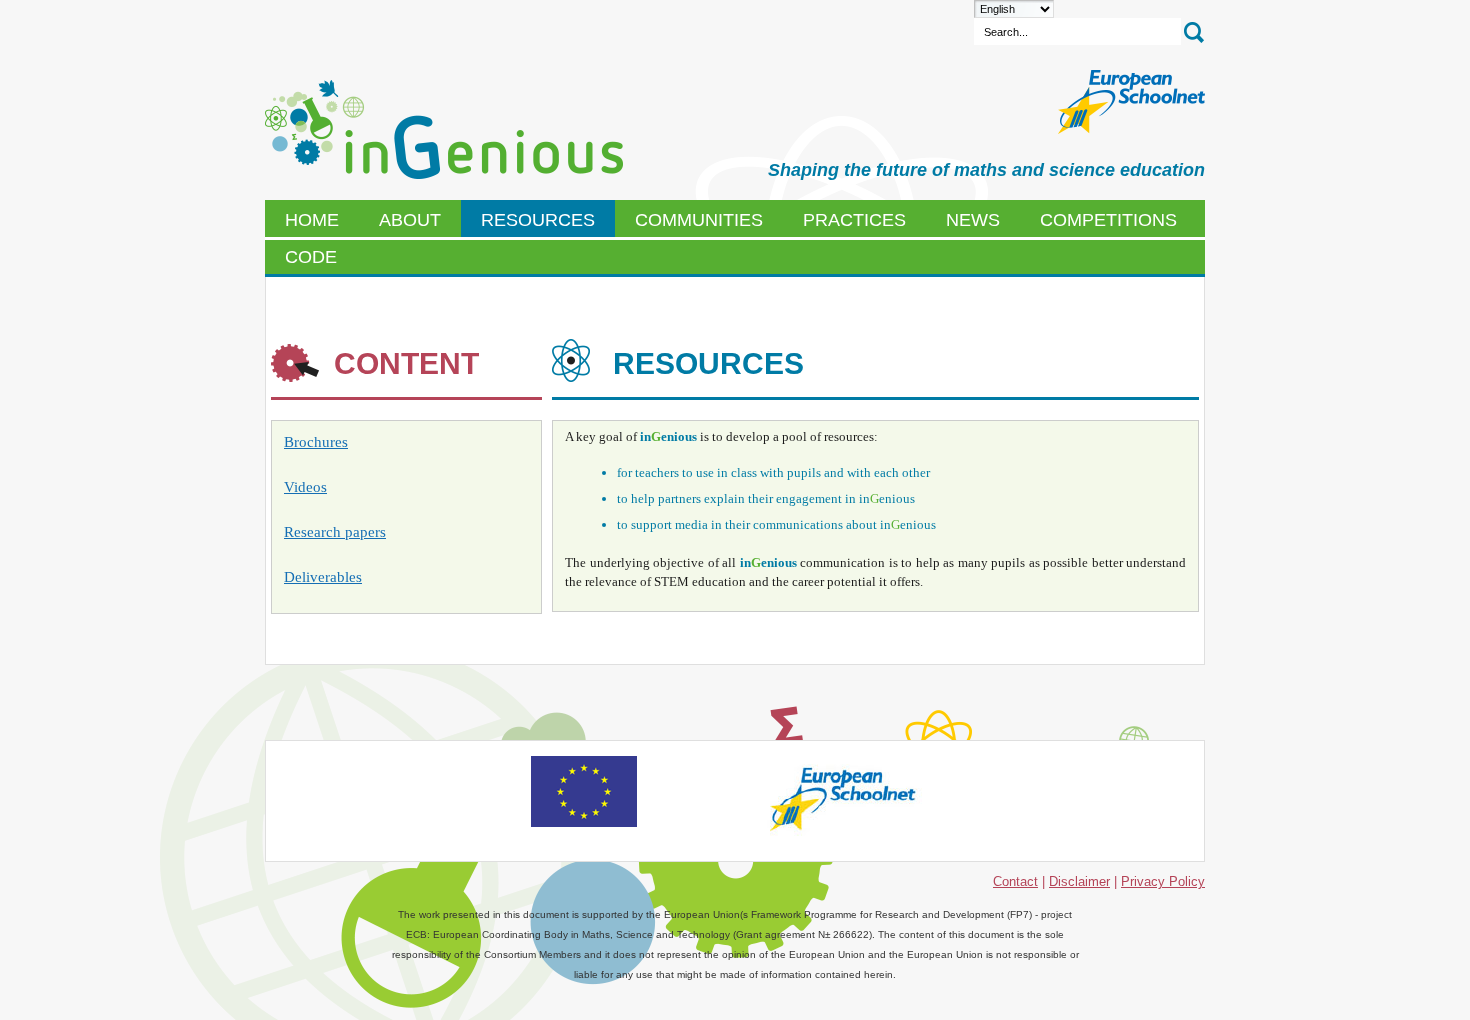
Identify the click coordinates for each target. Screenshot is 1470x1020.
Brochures (316, 442)
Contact (1015, 881)
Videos (305, 487)
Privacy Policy (1163, 881)
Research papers (335, 532)
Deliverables (323, 577)
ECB (444, 130)
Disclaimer (1079, 881)
